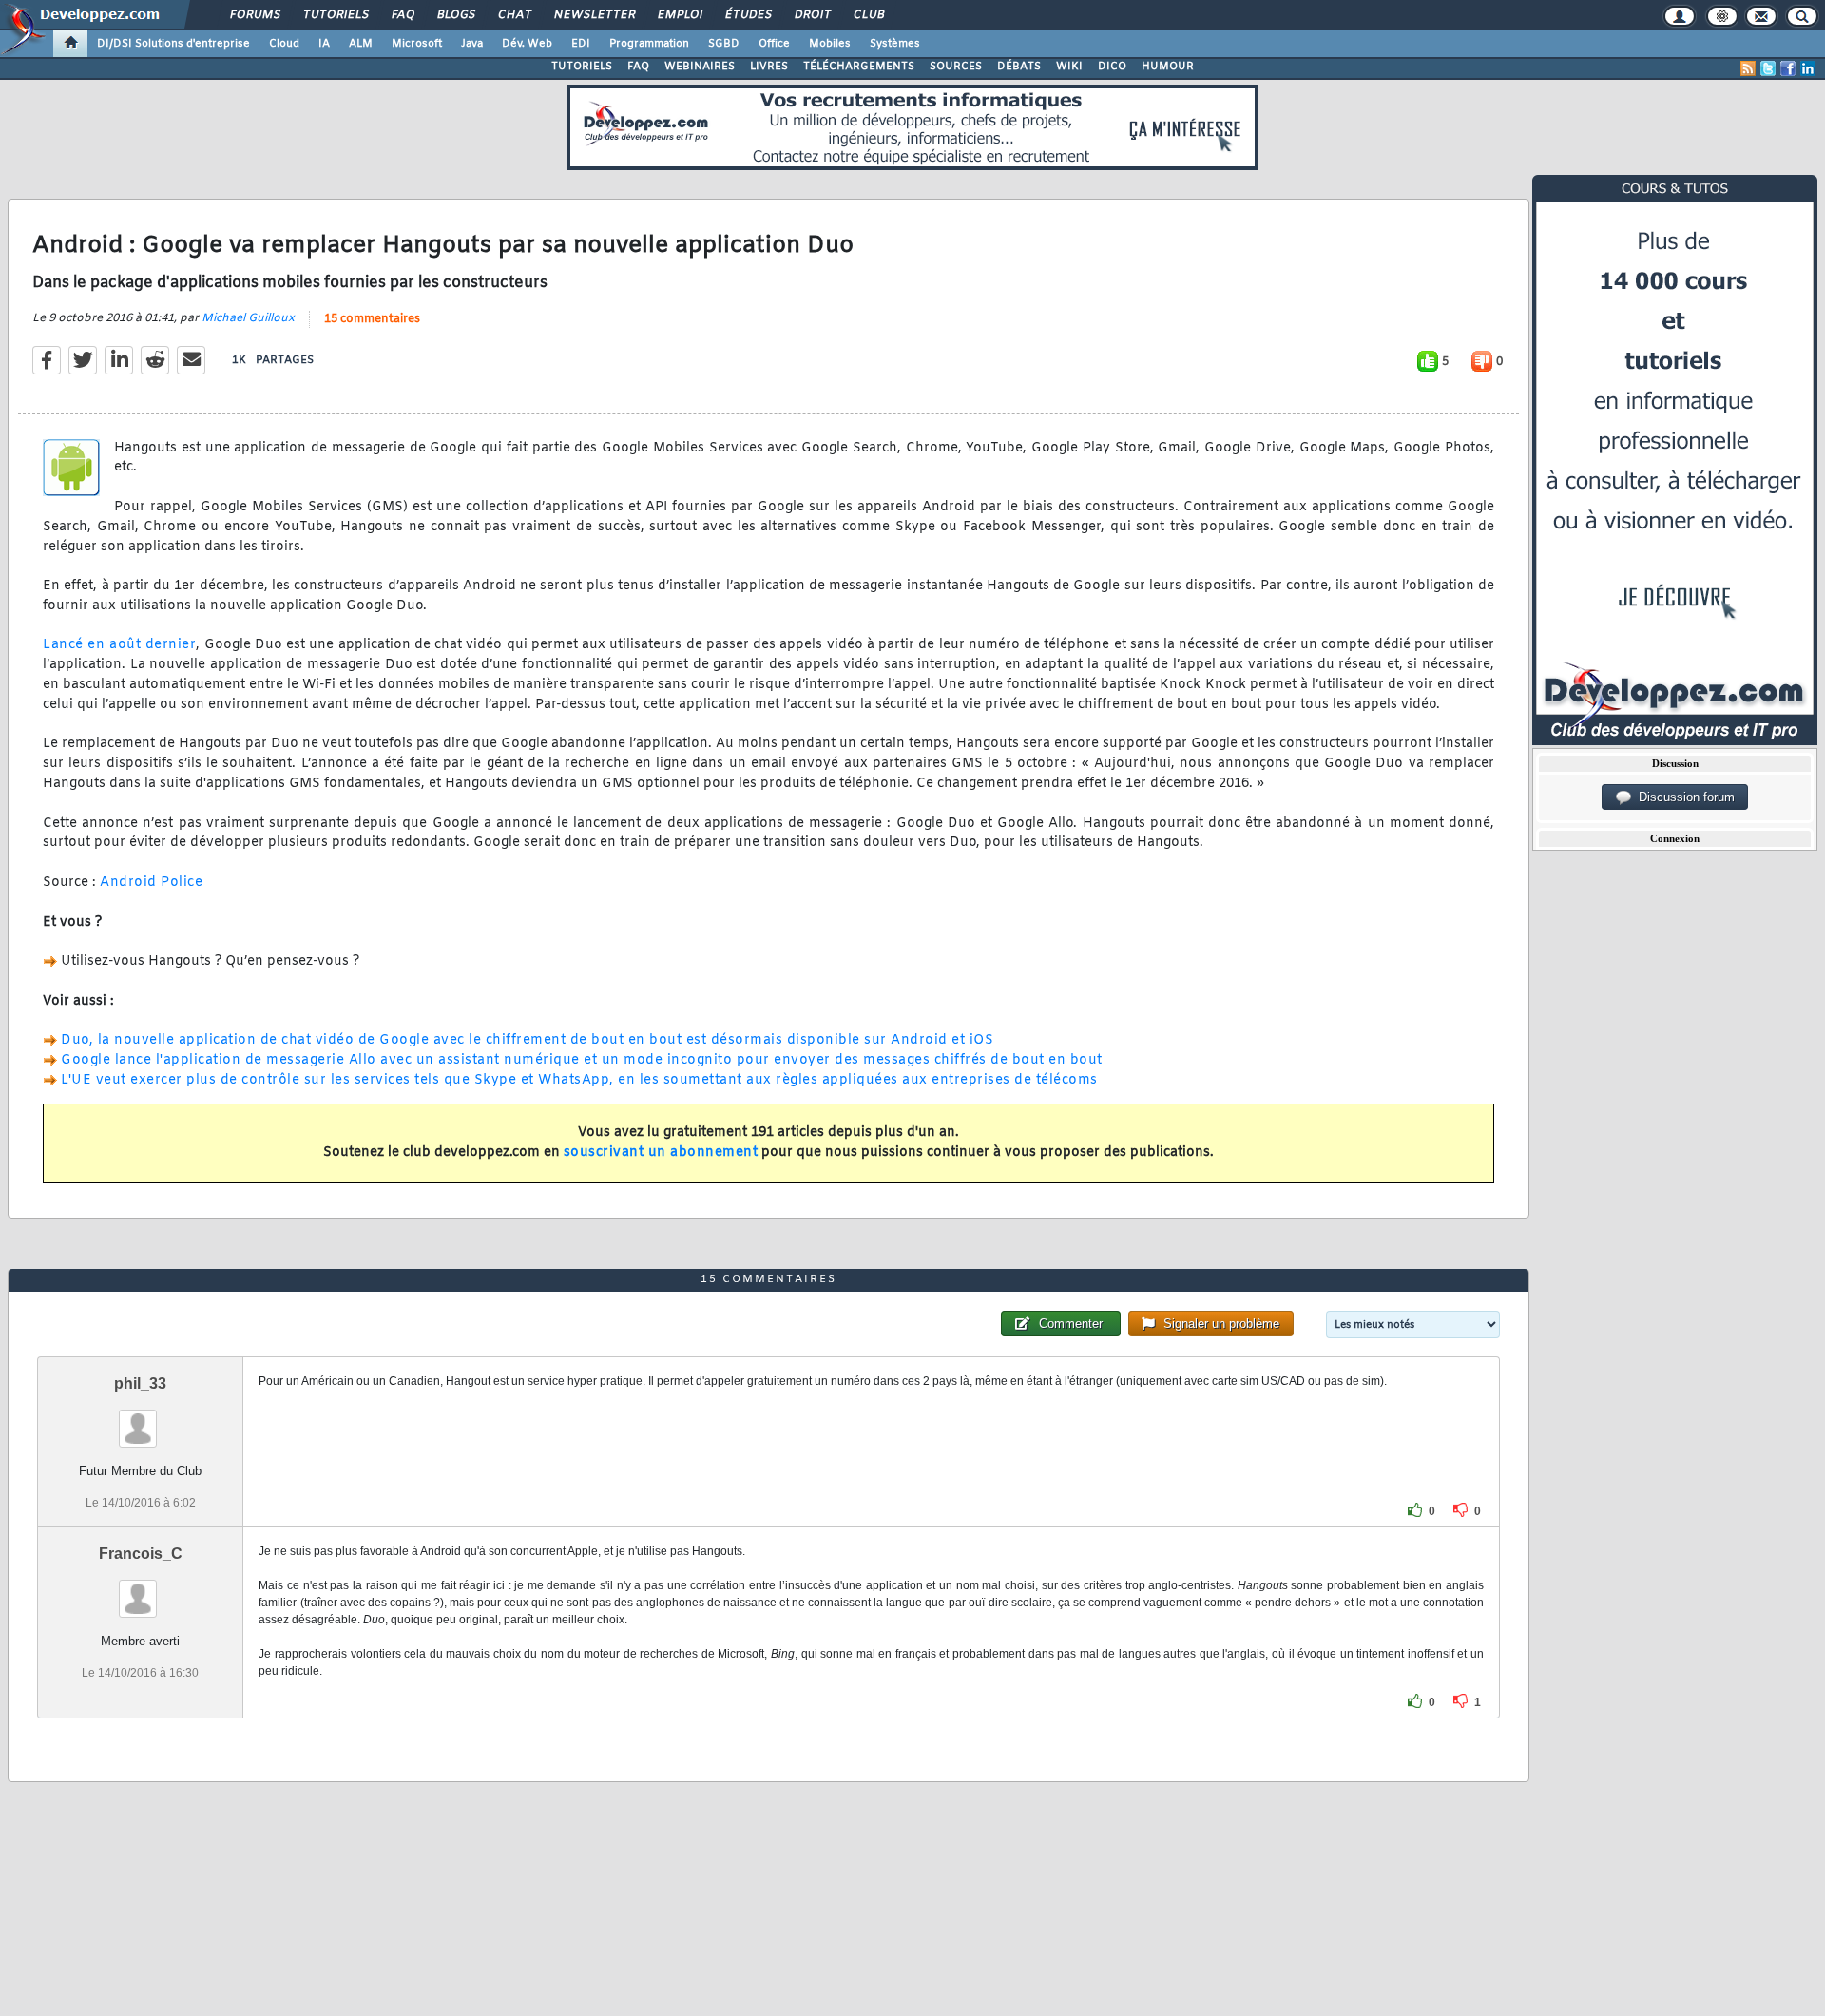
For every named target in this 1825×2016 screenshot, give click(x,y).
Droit (812, 15)
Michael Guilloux (248, 318)
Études (748, 15)
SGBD (724, 44)
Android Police (151, 883)
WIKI (1069, 67)
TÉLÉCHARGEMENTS (859, 67)
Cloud (284, 44)
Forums (254, 15)
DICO (1112, 67)
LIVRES (769, 67)
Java (472, 44)
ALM (361, 44)
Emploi (679, 15)
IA (324, 44)
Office (774, 44)
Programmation (649, 44)
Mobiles (830, 44)
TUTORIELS (582, 67)
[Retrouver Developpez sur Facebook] (1788, 68)
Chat (514, 15)
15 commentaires (372, 319)
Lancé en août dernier (119, 645)
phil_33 (140, 1383)
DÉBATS (1019, 67)
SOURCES (956, 67)
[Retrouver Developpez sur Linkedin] (1808, 68)
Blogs (455, 15)
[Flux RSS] (1748, 68)
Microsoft (417, 44)
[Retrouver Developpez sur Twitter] (1768, 68)
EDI (581, 44)
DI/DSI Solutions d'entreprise (173, 44)
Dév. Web (527, 44)
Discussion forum (1683, 797)
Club (868, 15)
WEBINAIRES (700, 67)
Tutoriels (335, 15)
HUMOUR (1168, 67)
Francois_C (141, 1554)
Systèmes (895, 44)
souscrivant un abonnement (661, 1152)
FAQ (402, 15)
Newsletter (594, 15)
